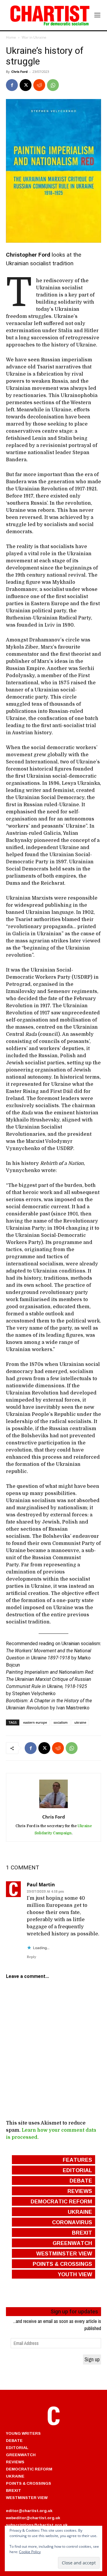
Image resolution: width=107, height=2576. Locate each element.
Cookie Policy (30, 2552)
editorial (77, 2170)
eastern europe (35, 1722)
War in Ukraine (34, 37)
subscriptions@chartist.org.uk (37, 2525)
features (77, 2160)
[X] (26, 85)
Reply (32, 1957)
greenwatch (72, 2243)
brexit (82, 2233)
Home (11, 37)
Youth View (75, 2274)
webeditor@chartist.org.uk (33, 2518)
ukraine (80, 1722)
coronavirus (72, 2222)
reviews (80, 2191)
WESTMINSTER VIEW (27, 2497)
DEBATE (14, 2440)
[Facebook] (12, 85)
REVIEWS (15, 2462)
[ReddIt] (39, 85)
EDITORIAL (17, 2448)
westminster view (64, 2253)
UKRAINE (15, 2476)
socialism (61, 1722)
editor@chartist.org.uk (29, 2511)
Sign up (92, 2359)
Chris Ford (19, 72)
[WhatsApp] (53, 85)
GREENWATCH (21, 2455)
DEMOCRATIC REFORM (29, 2469)
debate (81, 2180)
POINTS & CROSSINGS (29, 2483)
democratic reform (61, 2201)
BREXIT (14, 2490)
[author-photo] (53, 1808)
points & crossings (62, 2264)
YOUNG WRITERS (23, 2433)
